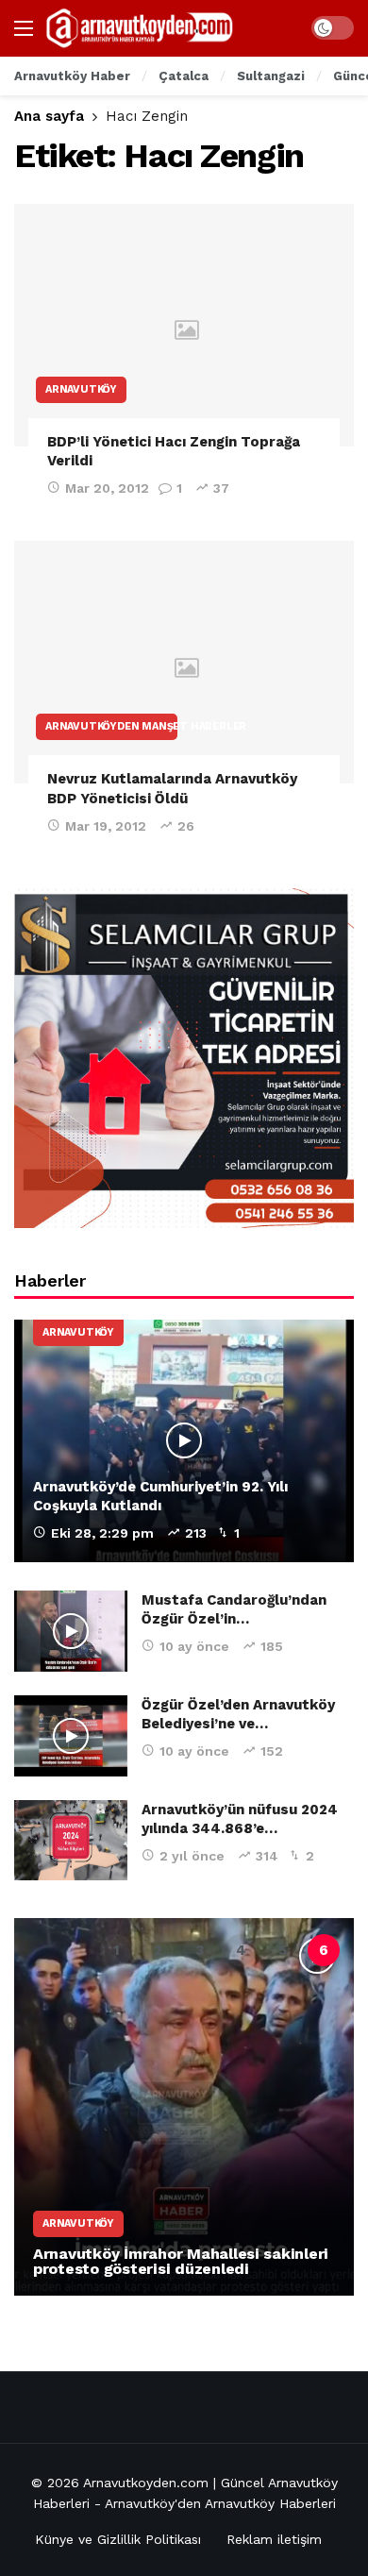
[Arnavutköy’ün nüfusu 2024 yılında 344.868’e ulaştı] (71, 1841)
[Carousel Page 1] (116, 1950)
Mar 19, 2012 (106, 826)
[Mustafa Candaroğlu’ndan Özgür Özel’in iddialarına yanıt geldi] (71, 1631)
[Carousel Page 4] (241, 1950)
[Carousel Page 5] (282, 1950)
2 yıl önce (192, 1856)
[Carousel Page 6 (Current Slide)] (324, 1950)
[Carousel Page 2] (158, 1950)
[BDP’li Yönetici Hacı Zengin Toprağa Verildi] (184, 325)
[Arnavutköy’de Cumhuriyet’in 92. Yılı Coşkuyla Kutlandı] (184, 1441)
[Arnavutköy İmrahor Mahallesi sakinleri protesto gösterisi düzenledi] (184, 2107)
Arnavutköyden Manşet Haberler (111, 726)
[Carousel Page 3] (199, 1950)
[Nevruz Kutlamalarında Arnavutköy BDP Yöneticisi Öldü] (184, 662)
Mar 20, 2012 (107, 488)
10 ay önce (194, 1646)
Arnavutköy (81, 389)
